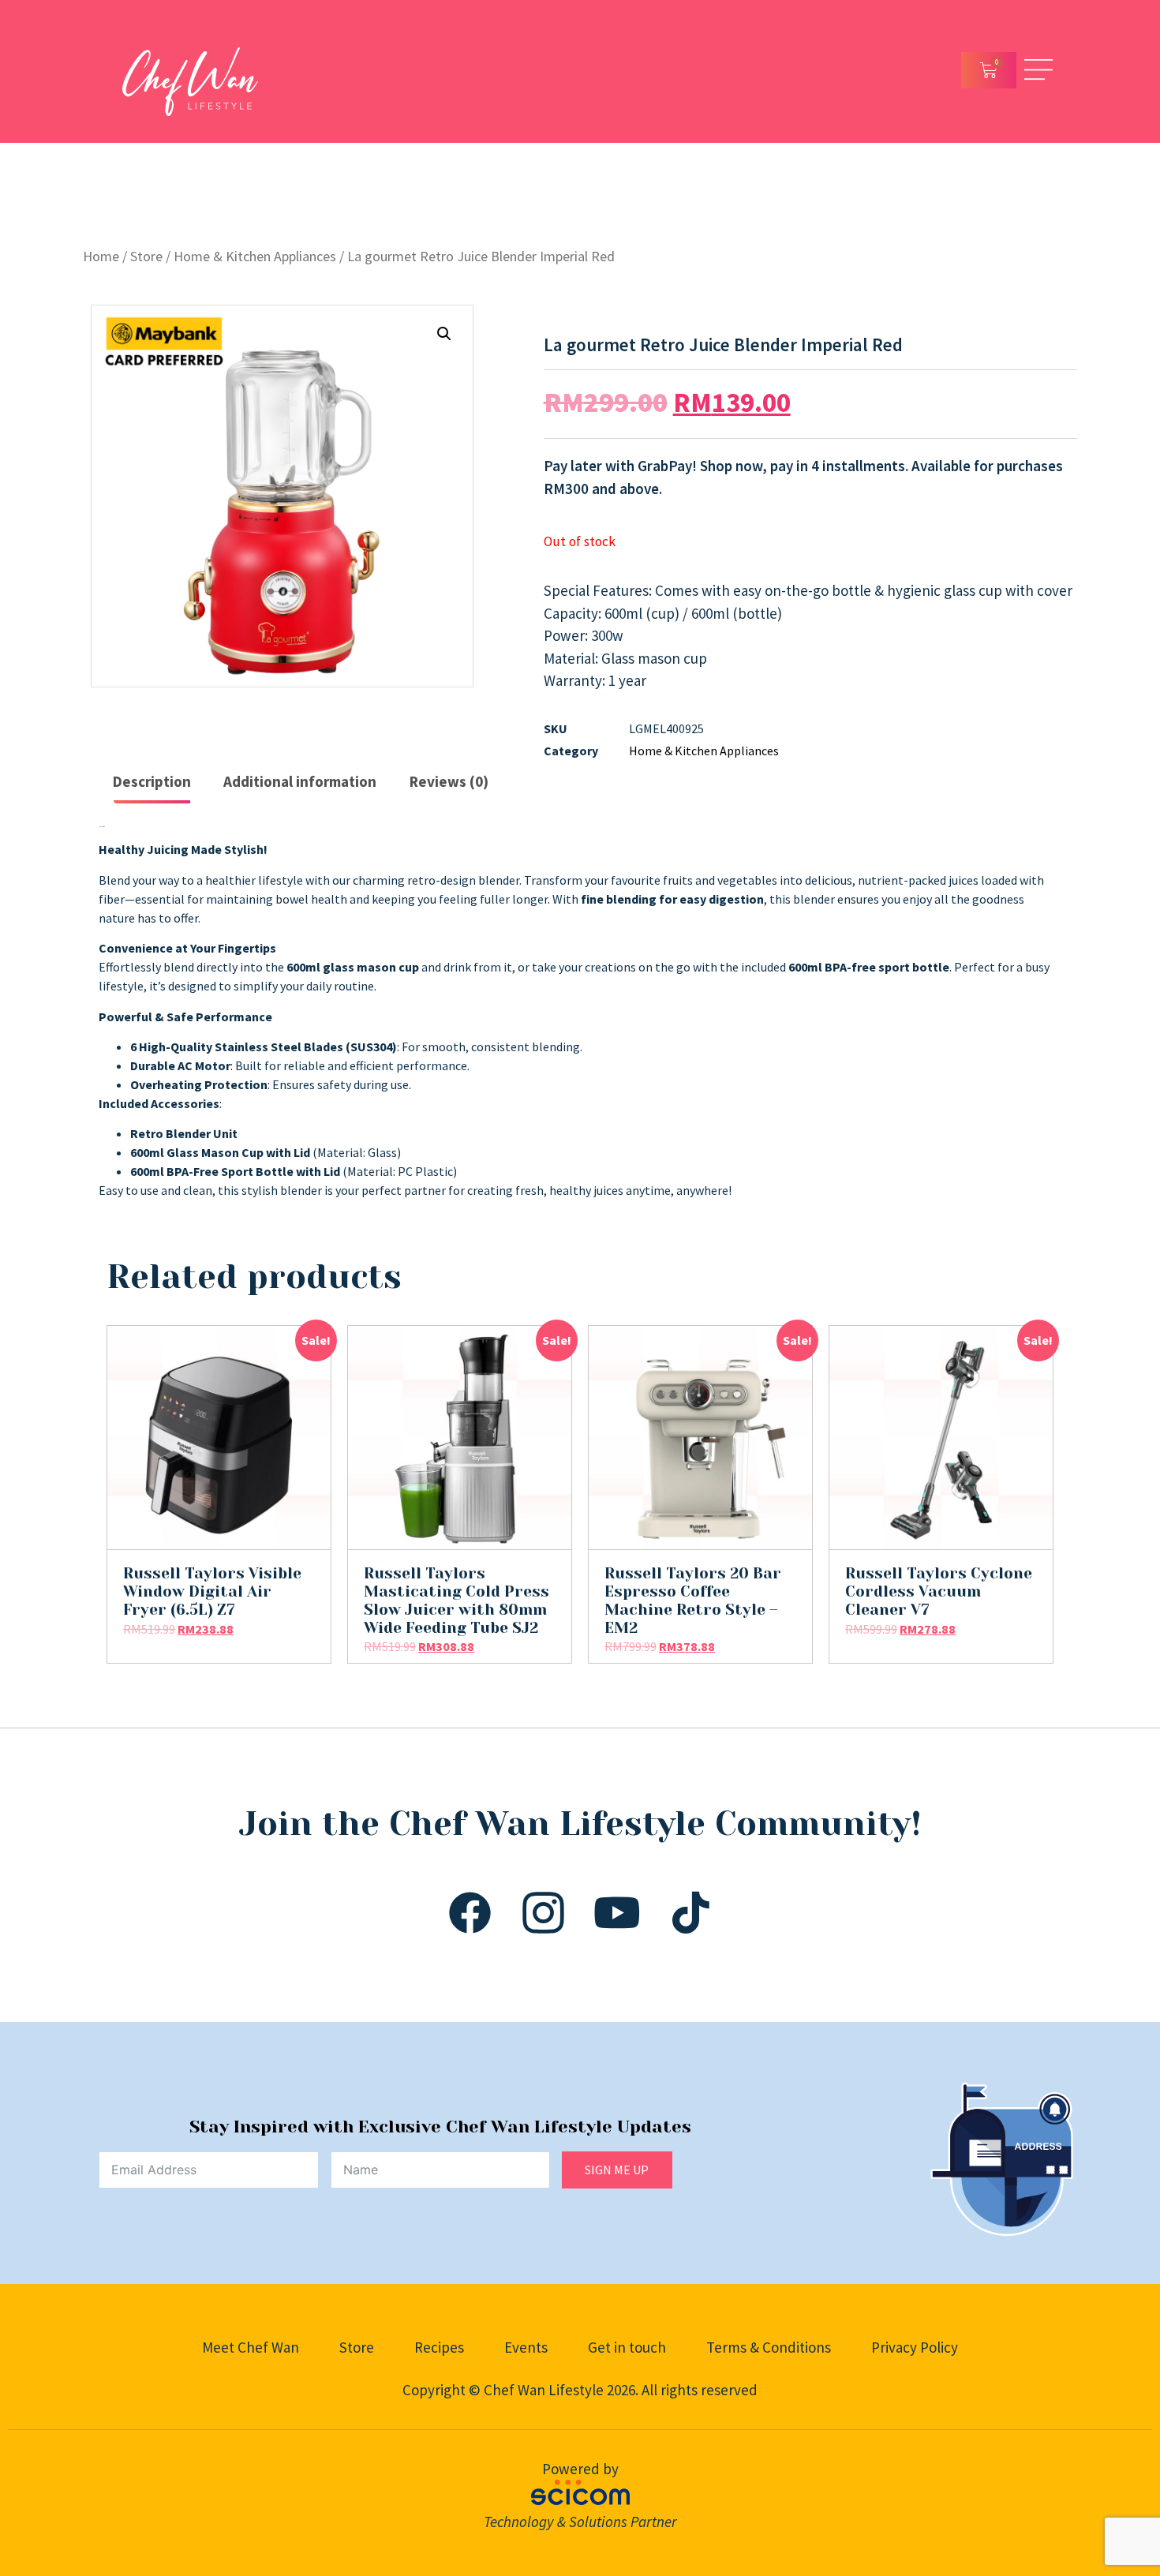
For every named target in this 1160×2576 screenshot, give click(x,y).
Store (146, 256)
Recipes (439, 2347)
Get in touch (627, 2347)
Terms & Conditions (769, 2347)
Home (101, 256)
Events (526, 2347)
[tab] (152, 783)
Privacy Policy (915, 2347)
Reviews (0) (449, 781)
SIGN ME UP (617, 2170)
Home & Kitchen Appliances (255, 256)
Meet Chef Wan (251, 2347)
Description (152, 781)
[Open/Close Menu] (1038, 70)
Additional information (300, 781)
